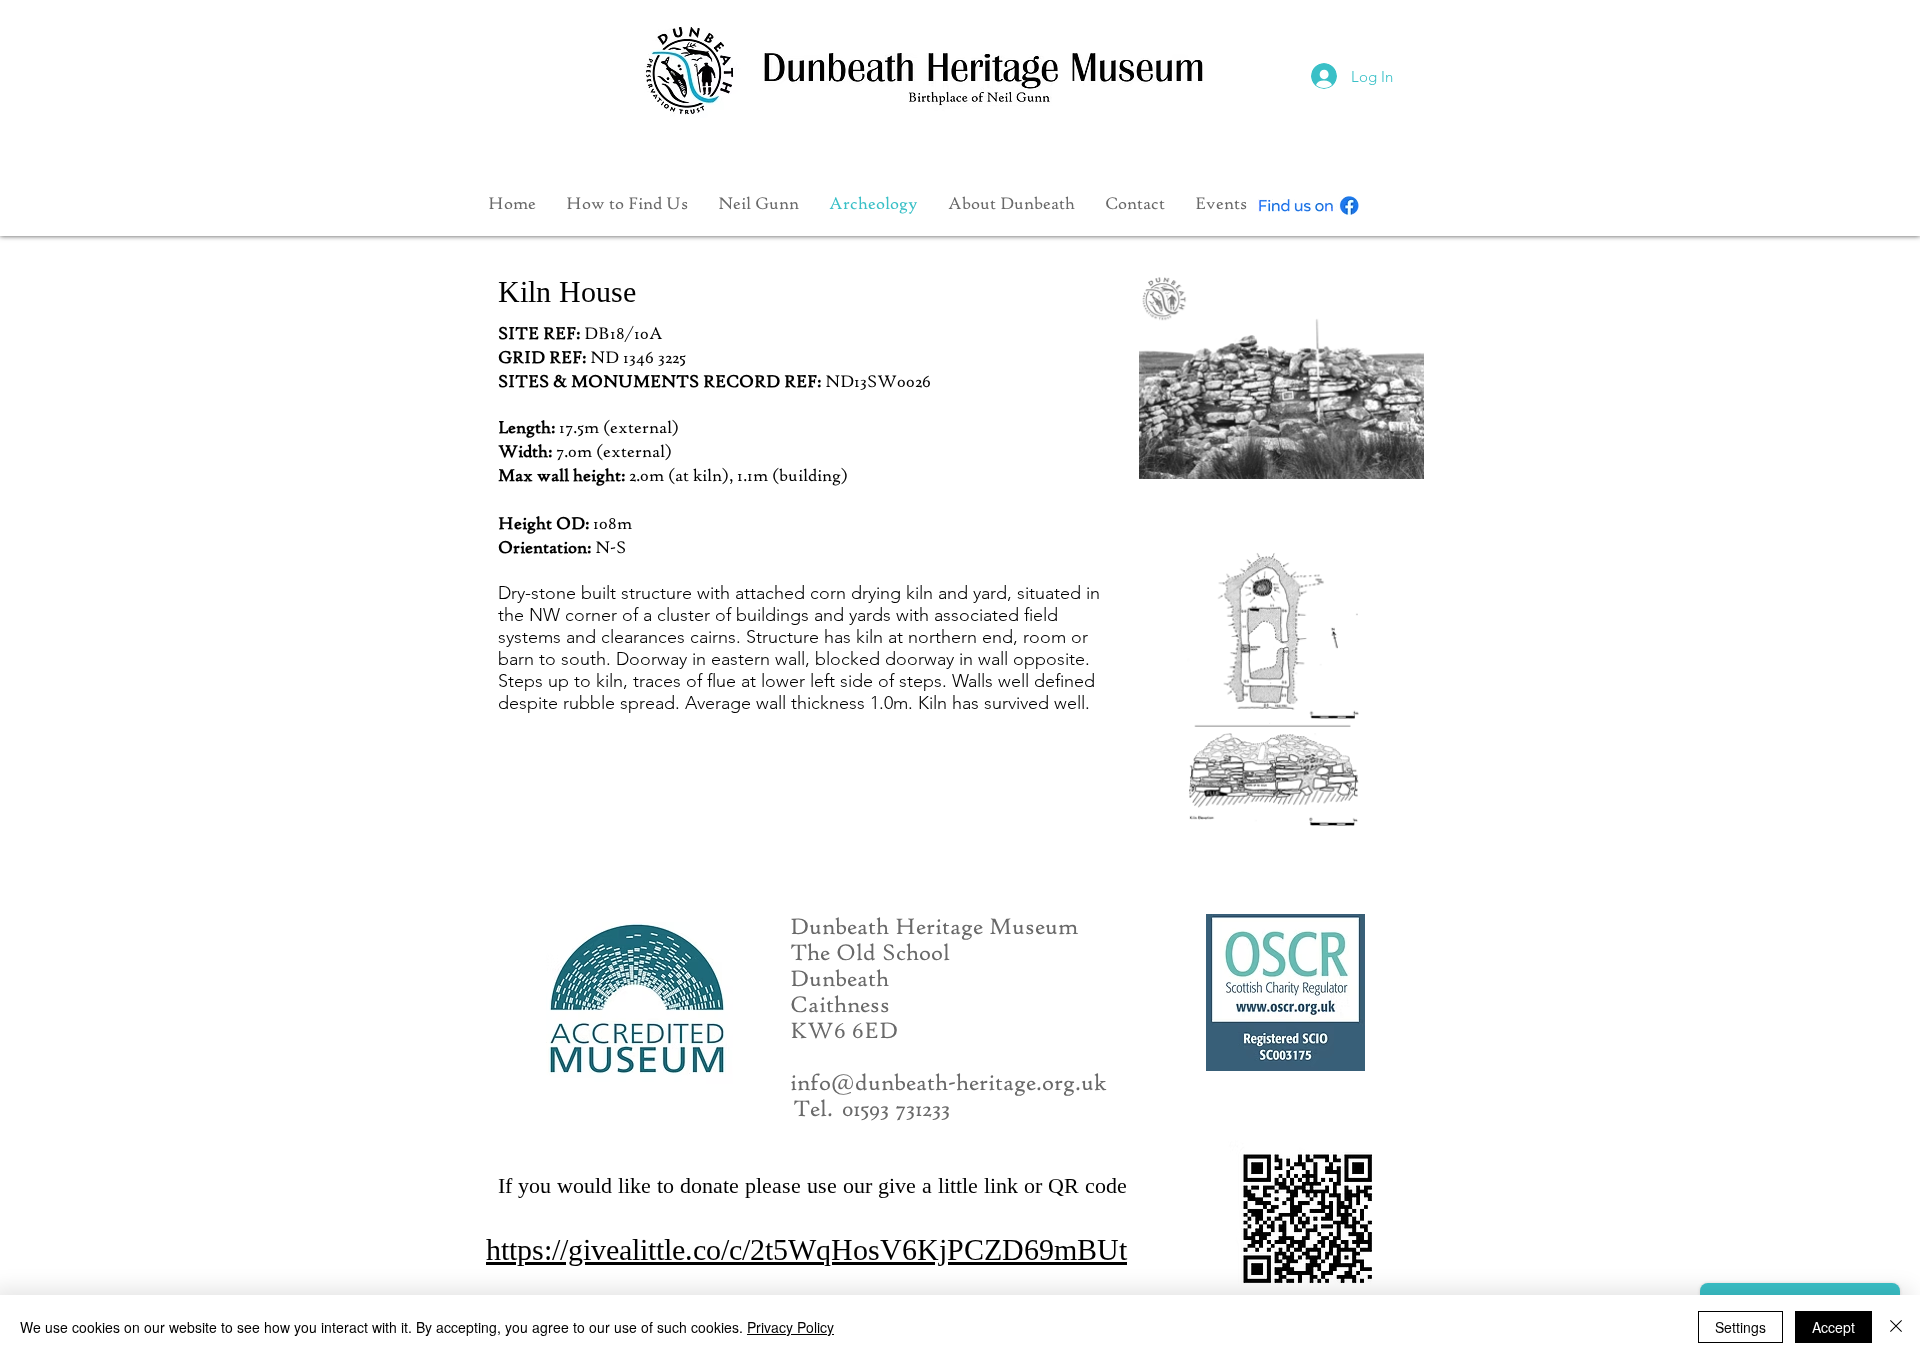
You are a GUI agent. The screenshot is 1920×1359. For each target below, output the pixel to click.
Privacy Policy (790, 1327)
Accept (1833, 1327)
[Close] (1896, 1327)
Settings (1740, 1327)
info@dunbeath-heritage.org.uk (948, 1084)
